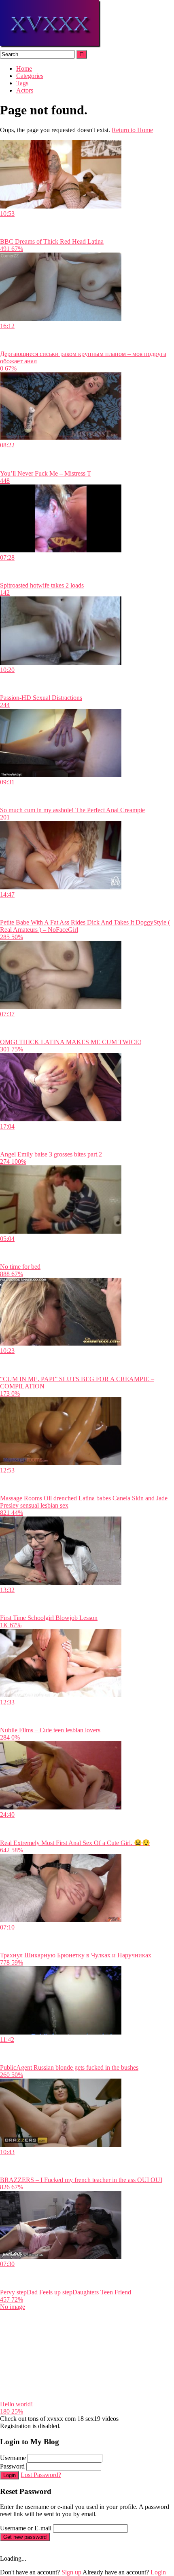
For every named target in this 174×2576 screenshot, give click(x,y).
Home (24, 68)
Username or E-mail (26, 2528)
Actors (25, 90)
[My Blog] (51, 46)
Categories (30, 76)
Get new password (25, 2537)
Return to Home (132, 130)
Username (13, 2458)
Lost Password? (41, 2475)
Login (10, 2475)
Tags (22, 83)
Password (12, 2466)
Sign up (71, 2572)
